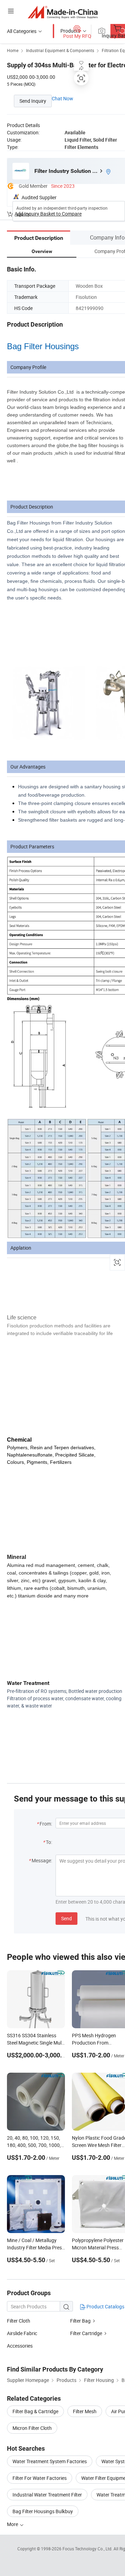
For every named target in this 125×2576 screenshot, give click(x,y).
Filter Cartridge (86, 2333)
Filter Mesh (85, 2411)
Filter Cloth (19, 2321)
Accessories (20, 2346)
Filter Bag (80, 2321)
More (13, 2524)
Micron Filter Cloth (32, 2428)
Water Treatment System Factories (50, 2461)
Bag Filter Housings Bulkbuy (43, 2511)
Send (66, 1918)
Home (13, 50)
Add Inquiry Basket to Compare (48, 214)
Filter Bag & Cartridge (35, 2411)
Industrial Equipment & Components (60, 50)
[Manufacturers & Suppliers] (63, 12)
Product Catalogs (105, 2306)
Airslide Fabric (22, 2333)
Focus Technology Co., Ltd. (88, 2549)
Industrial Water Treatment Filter (47, 2495)
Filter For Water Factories (40, 2478)
